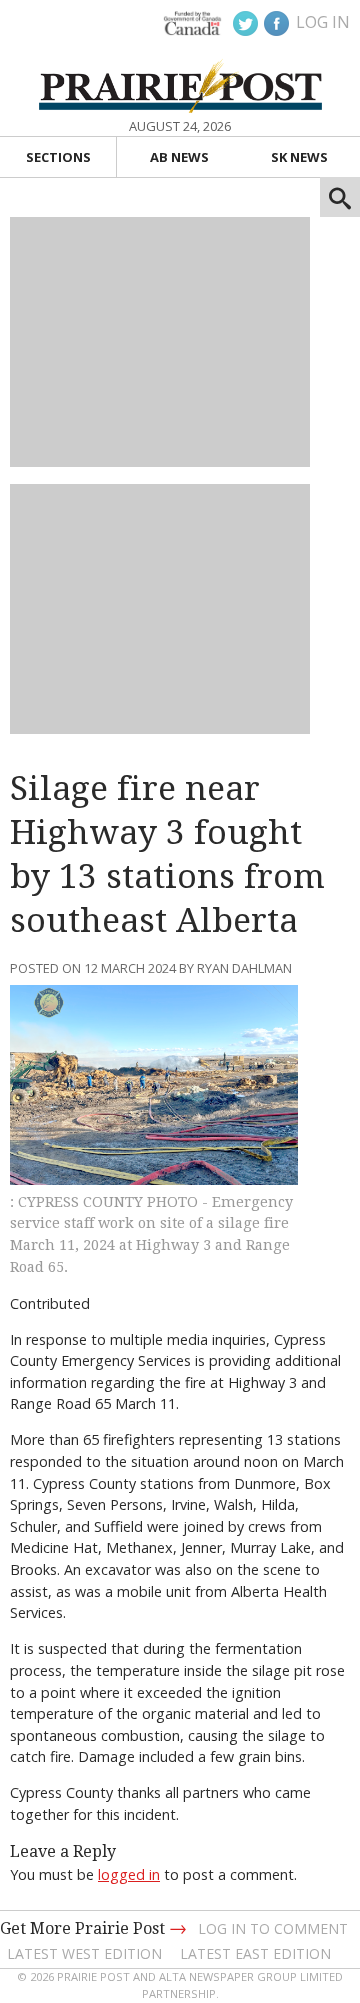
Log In (323, 22)
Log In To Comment (273, 1928)
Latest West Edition (84, 1953)
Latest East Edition (255, 1953)
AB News (179, 157)
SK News (299, 157)
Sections (58, 157)
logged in (129, 1874)
